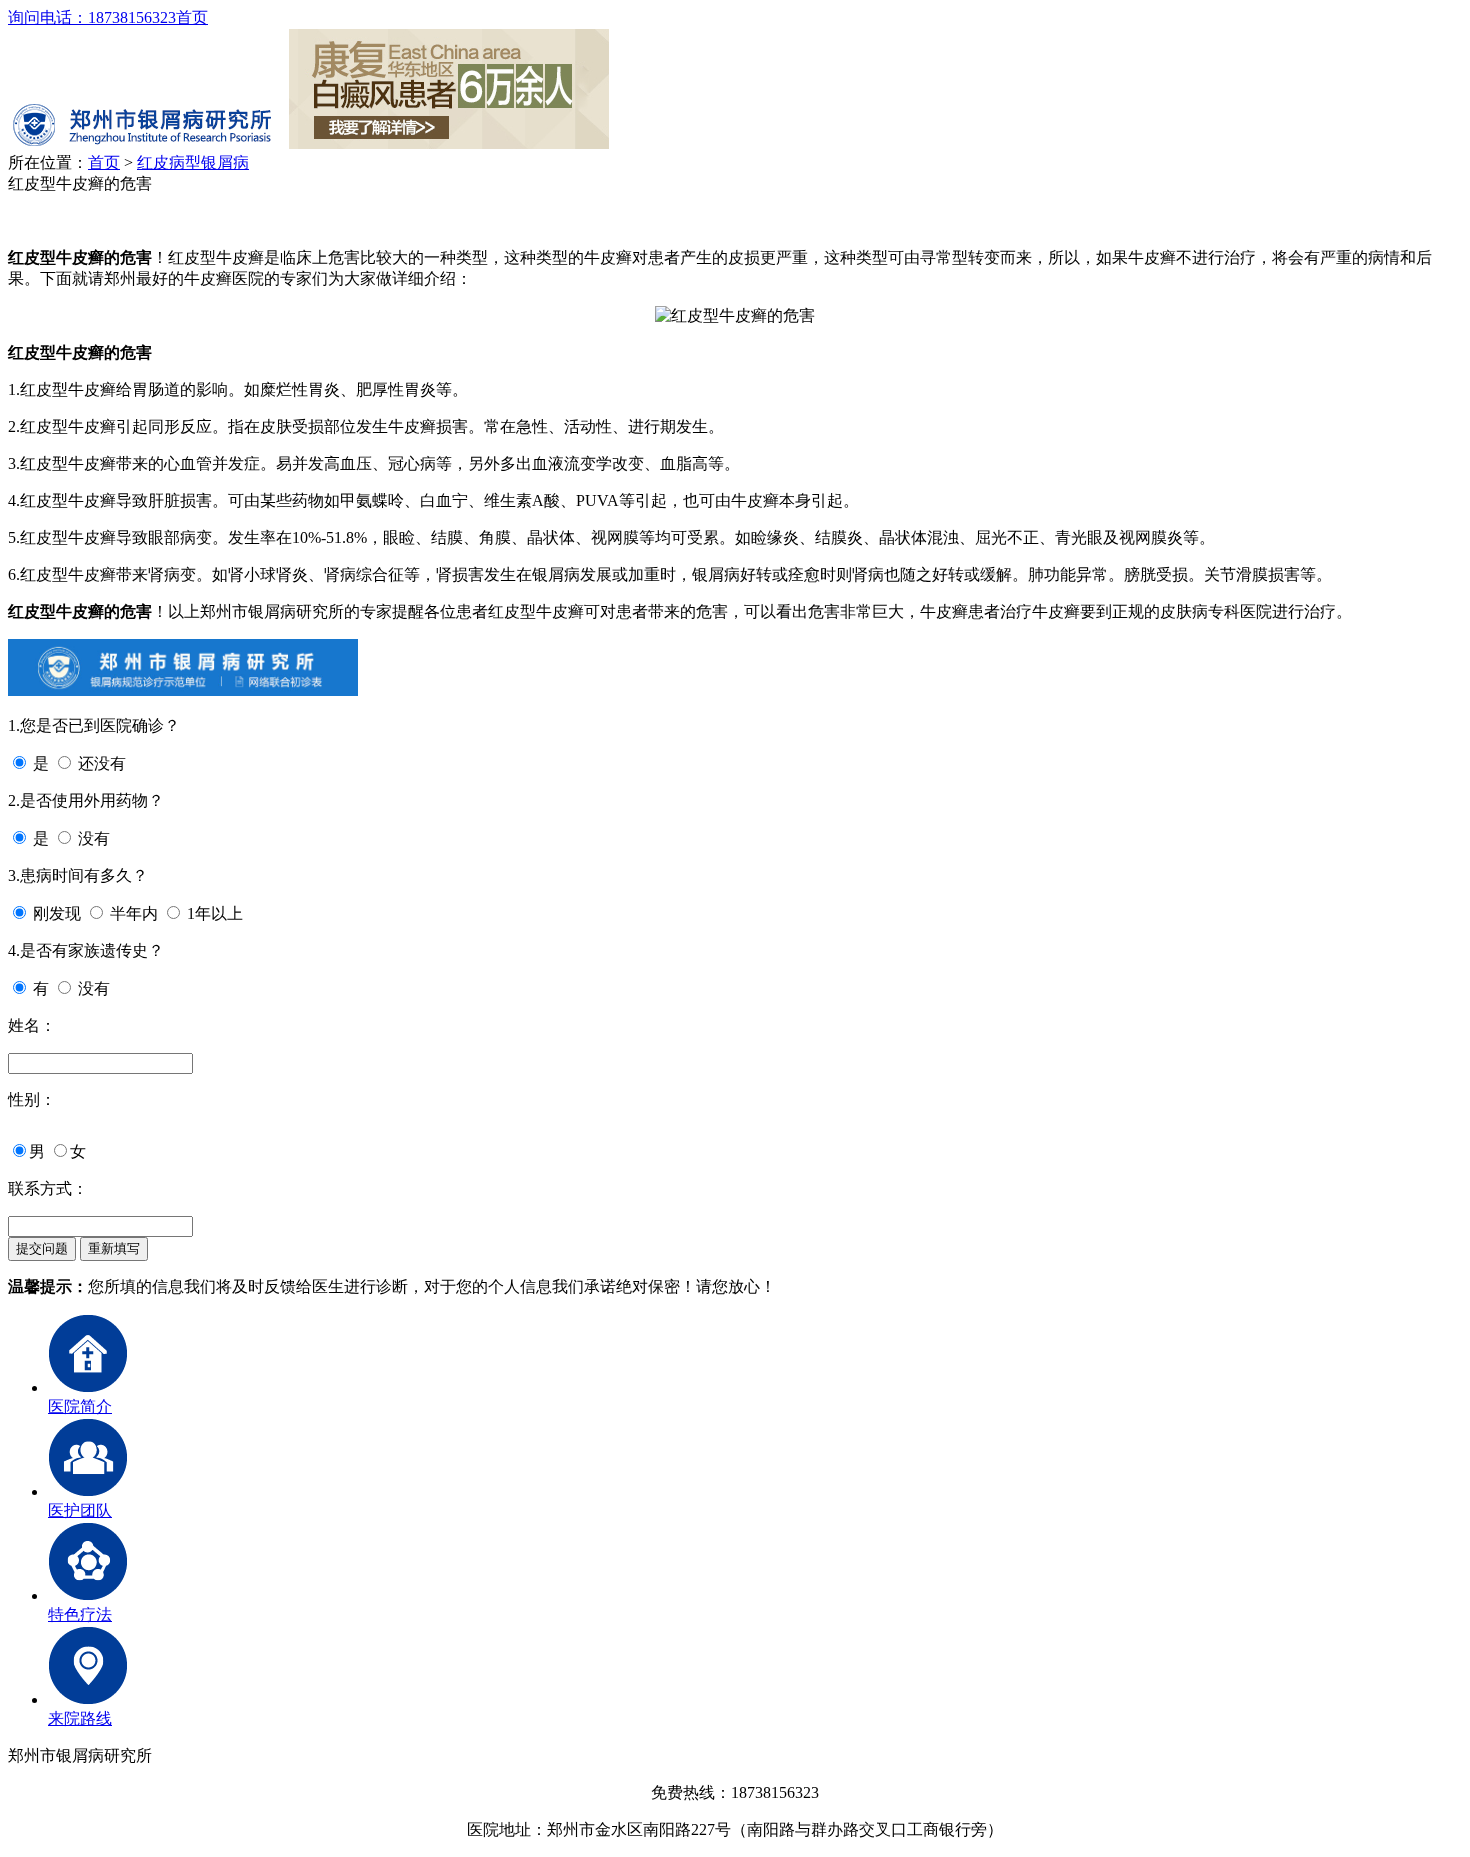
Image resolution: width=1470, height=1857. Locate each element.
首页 (192, 17)
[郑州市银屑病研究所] (146, 143)
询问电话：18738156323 (92, 17)
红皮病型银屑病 (193, 162)
